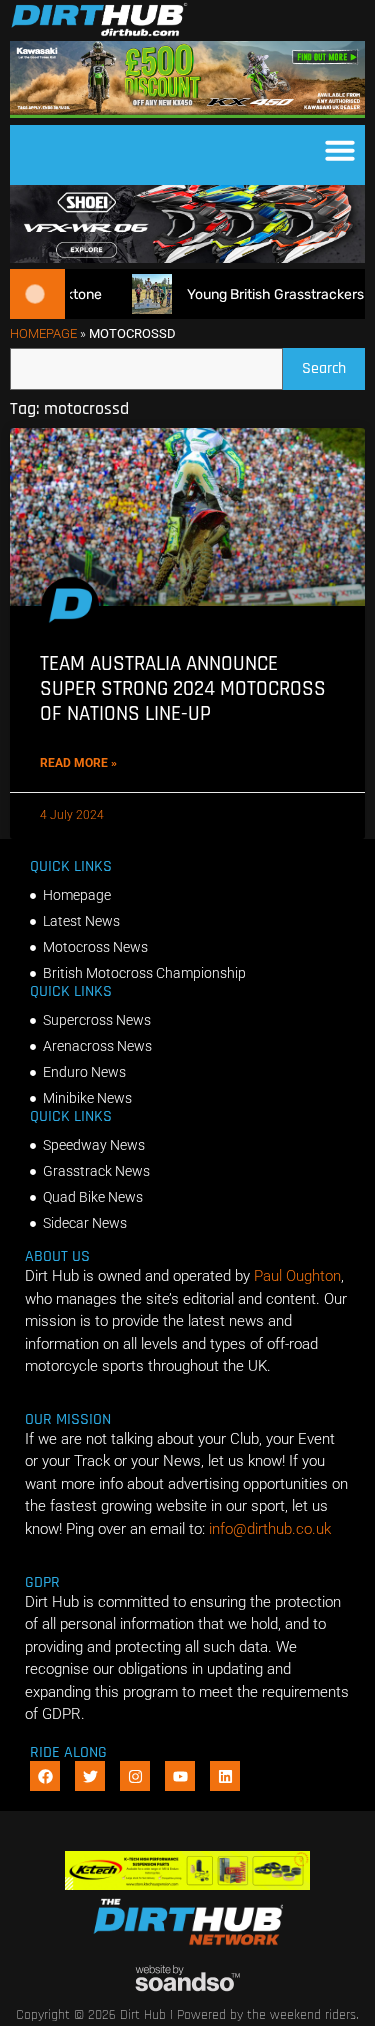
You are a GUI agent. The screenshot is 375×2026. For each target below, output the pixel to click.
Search (333, 363)
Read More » (78, 763)
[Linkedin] (225, 1776)
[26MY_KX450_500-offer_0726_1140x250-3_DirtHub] (187, 113)
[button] (340, 150)
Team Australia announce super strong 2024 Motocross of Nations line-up (183, 688)
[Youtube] (180, 1776)
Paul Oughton (297, 1276)
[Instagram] (135, 1776)
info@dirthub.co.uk (270, 1529)
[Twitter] (90, 1776)
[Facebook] (45, 1776)
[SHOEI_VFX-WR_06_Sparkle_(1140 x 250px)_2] (187, 258)
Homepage (43, 333)
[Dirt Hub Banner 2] (187, 1885)
